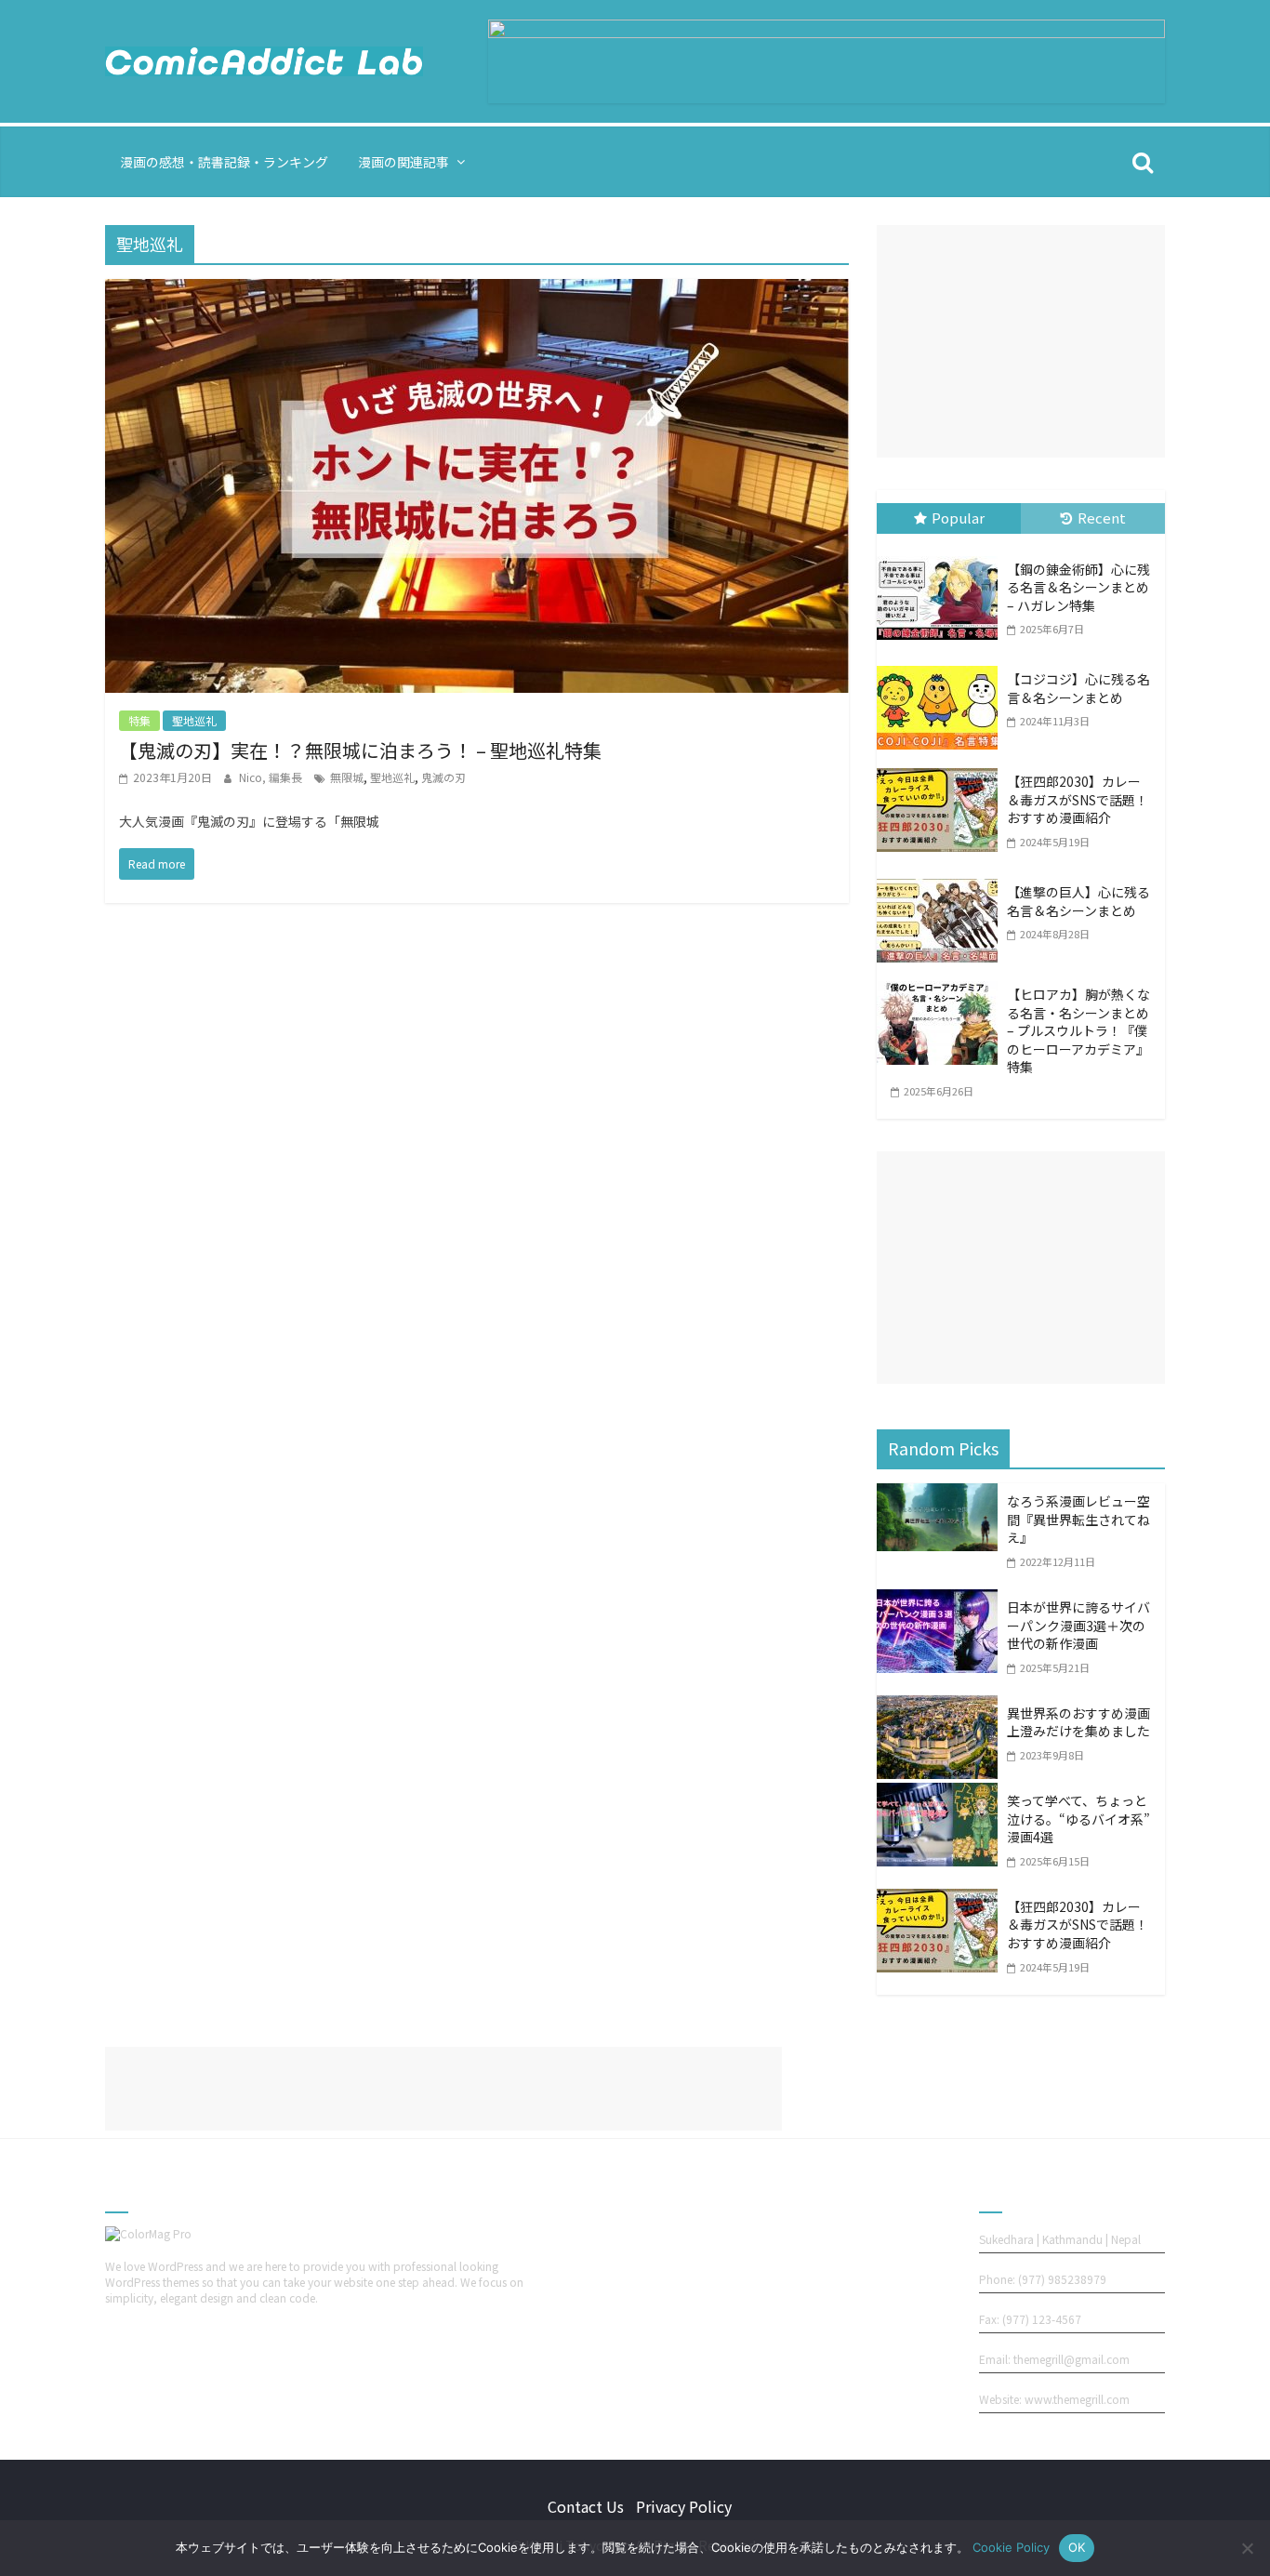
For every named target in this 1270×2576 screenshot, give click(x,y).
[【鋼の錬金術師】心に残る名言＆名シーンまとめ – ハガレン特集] (942, 560)
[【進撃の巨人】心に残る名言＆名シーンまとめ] (942, 883)
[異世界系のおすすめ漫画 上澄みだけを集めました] (942, 1708)
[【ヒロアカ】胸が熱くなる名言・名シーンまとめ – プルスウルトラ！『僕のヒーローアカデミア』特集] (942, 985)
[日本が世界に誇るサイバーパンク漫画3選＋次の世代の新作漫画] (942, 1602)
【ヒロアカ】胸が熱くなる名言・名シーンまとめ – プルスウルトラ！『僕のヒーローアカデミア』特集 (1078, 1030)
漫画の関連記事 (403, 162)
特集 (139, 720)
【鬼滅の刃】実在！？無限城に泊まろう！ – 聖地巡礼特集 (360, 750)
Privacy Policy (684, 2506)
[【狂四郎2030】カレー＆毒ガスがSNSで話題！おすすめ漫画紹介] (942, 772)
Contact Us (586, 2506)
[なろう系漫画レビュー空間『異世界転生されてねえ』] (942, 1496)
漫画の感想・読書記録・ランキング (224, 162)
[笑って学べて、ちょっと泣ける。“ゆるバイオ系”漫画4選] (942, 1796)
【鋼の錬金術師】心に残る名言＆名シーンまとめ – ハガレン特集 (1078, 587)
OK (1077, 2547)
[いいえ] (1247, 2548)
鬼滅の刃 (443, 777)
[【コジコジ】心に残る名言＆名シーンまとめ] (942, 670)
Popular (958, 518)
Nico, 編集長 (272, 777)
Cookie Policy (1011, 2547)
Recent (1102, 518)
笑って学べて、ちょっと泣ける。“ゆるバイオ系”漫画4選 (1078, 1819)
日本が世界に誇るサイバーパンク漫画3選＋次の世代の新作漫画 (1078, 1625)
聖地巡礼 (194, 720)
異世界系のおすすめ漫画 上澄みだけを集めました (1078, 1722)
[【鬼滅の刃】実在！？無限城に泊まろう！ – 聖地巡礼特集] (477, 292)
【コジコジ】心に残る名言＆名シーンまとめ (1078, 688)
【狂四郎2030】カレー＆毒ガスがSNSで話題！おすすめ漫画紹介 (1078, 799)
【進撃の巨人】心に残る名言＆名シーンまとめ (1078, 901)
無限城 (347, 777)
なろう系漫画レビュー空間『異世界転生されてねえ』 (1078, 1519)
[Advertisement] (1021, 341)
